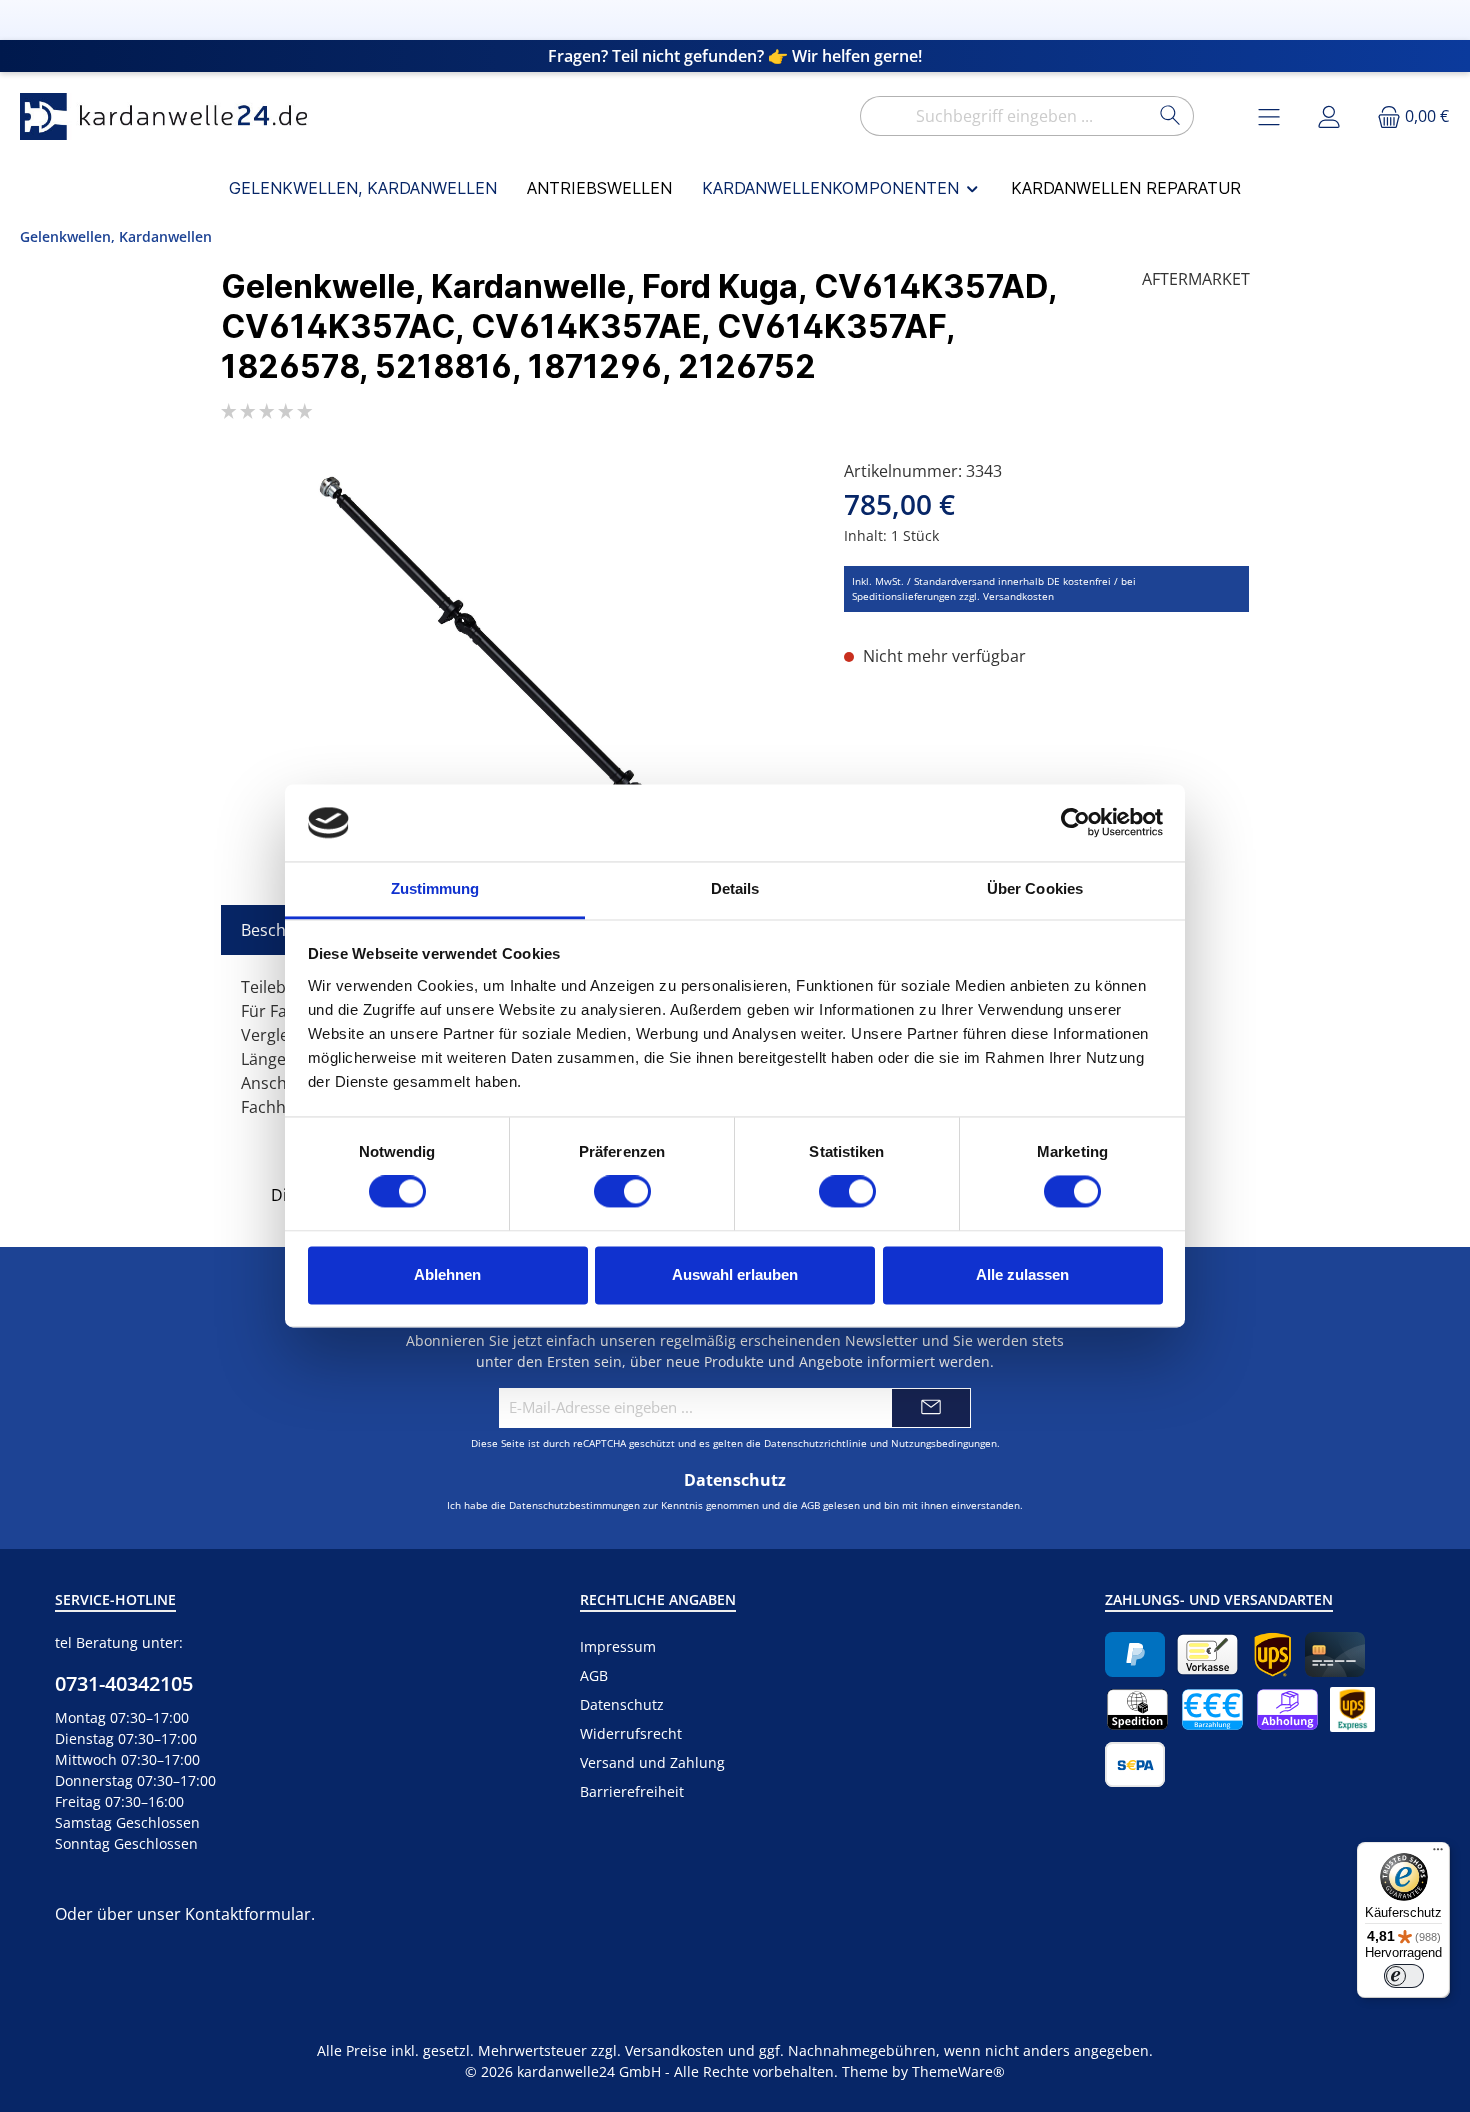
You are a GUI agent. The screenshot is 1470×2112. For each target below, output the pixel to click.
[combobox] (1004, 116)
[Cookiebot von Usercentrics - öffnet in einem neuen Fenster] (1075, 823)
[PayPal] (1135, 1654)
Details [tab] (735, 888)
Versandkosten (674, 2050)
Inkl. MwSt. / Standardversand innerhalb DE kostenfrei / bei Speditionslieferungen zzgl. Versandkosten (994, 588)
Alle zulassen (1022, 1274)
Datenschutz (622, 1704)
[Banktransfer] (1135, 1764)
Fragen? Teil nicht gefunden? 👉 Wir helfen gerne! (735, 56)
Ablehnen (447, 1274)
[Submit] (931, 1408)
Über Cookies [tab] (1035, 888)
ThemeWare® (958, 2071)
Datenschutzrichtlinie (815, 1443)
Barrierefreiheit (632, 1791)
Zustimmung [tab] (435, 888)
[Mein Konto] (1329, 116)
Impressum (618, 1646)
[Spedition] (1137, 1709)
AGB (810, 1505)
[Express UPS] (1352, 1709)
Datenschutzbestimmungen (574, 1505)
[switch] (622, 1192)
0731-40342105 (124, 1683)
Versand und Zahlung (652, 1762)
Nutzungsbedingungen (944, 1443)
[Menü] (1438, 1854)
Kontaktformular (248, 1914)
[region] (513, 674)
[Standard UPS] (1272, 1654)
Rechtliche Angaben (658, 1599)
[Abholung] (1287, 1709)
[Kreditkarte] (1335, 1654)
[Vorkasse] (1207, 1654)
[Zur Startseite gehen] (170, 116)
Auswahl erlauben (735, 1274)
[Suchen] (1170, 116)
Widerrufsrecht (631, 1733)
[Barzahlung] (1212, 1709)
